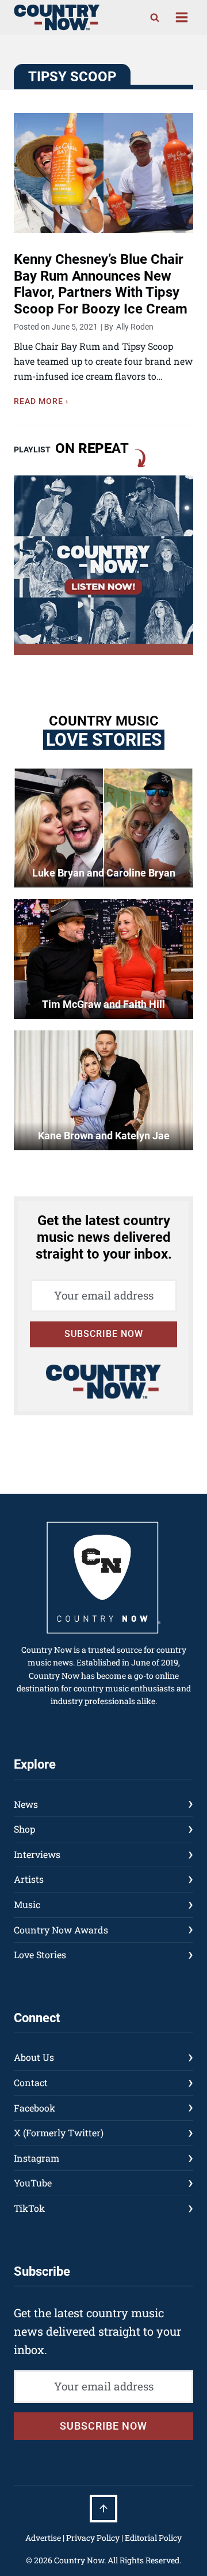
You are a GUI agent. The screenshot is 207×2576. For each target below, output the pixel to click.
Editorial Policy (153, 2538)
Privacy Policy (93, 2538)
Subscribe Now (104, 1334)
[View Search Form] (155, 17)
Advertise (43, 2538)
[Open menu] (181, 18)
